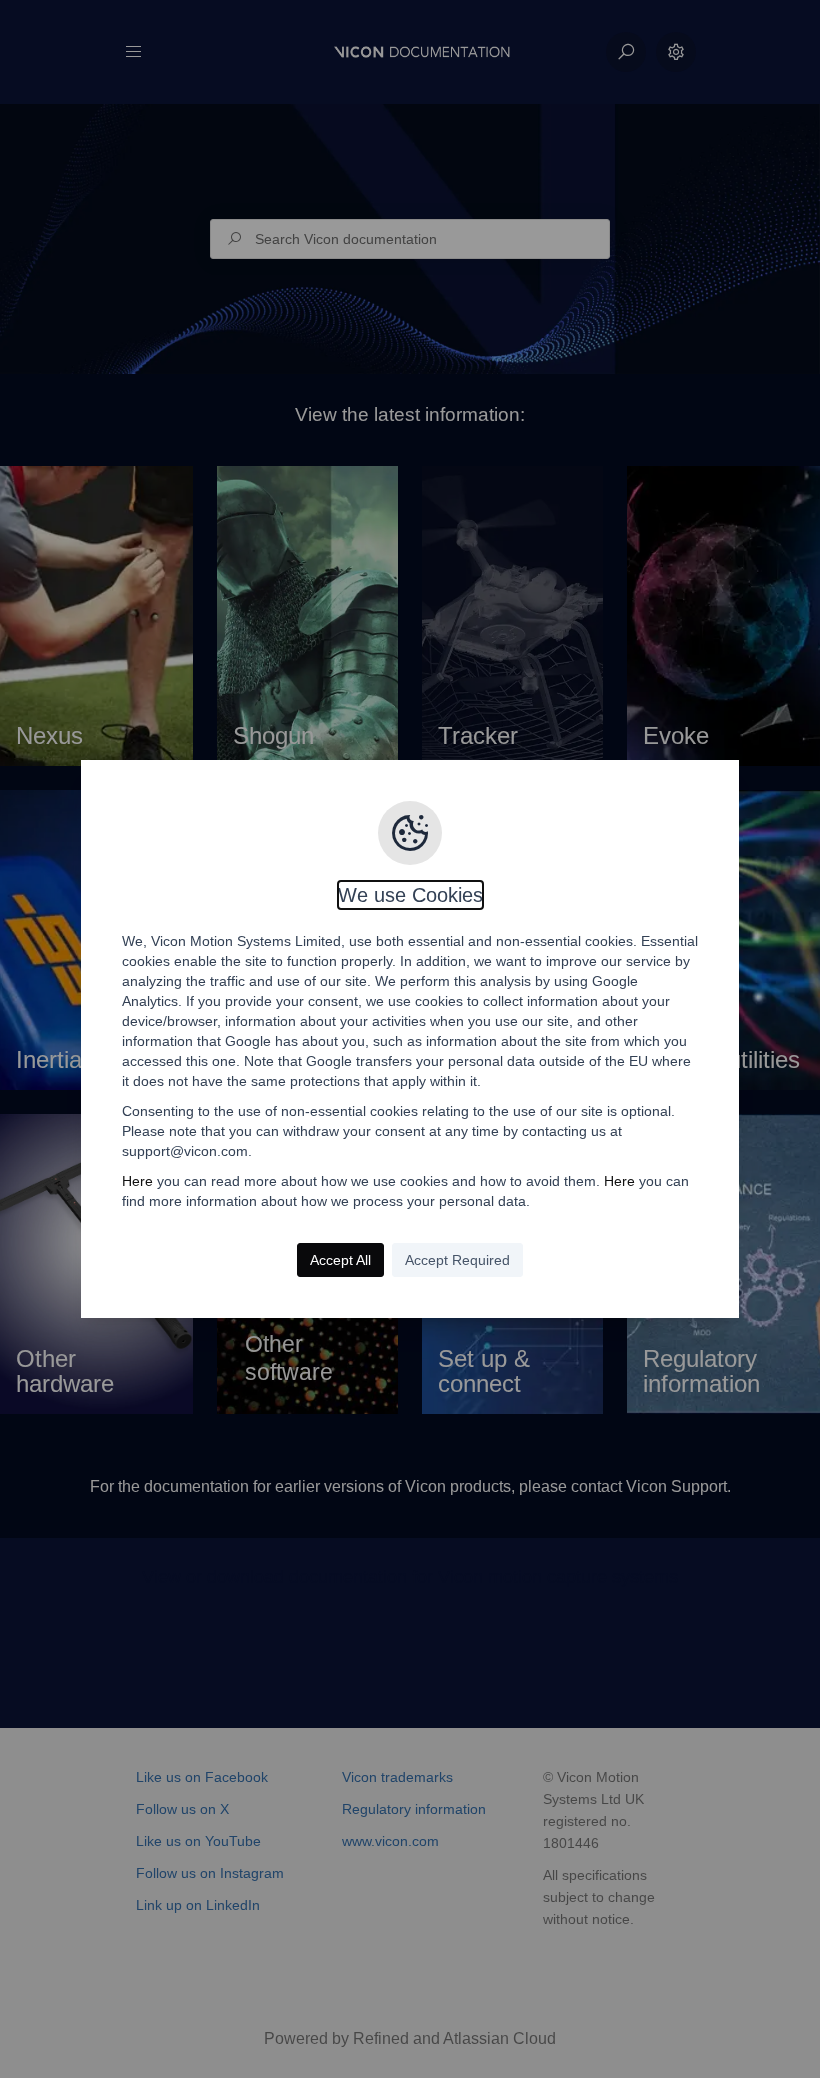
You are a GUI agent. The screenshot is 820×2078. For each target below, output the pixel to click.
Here (137, 1181)
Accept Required (457, 1260)
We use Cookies (410, 895)
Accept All (340, 1260)
